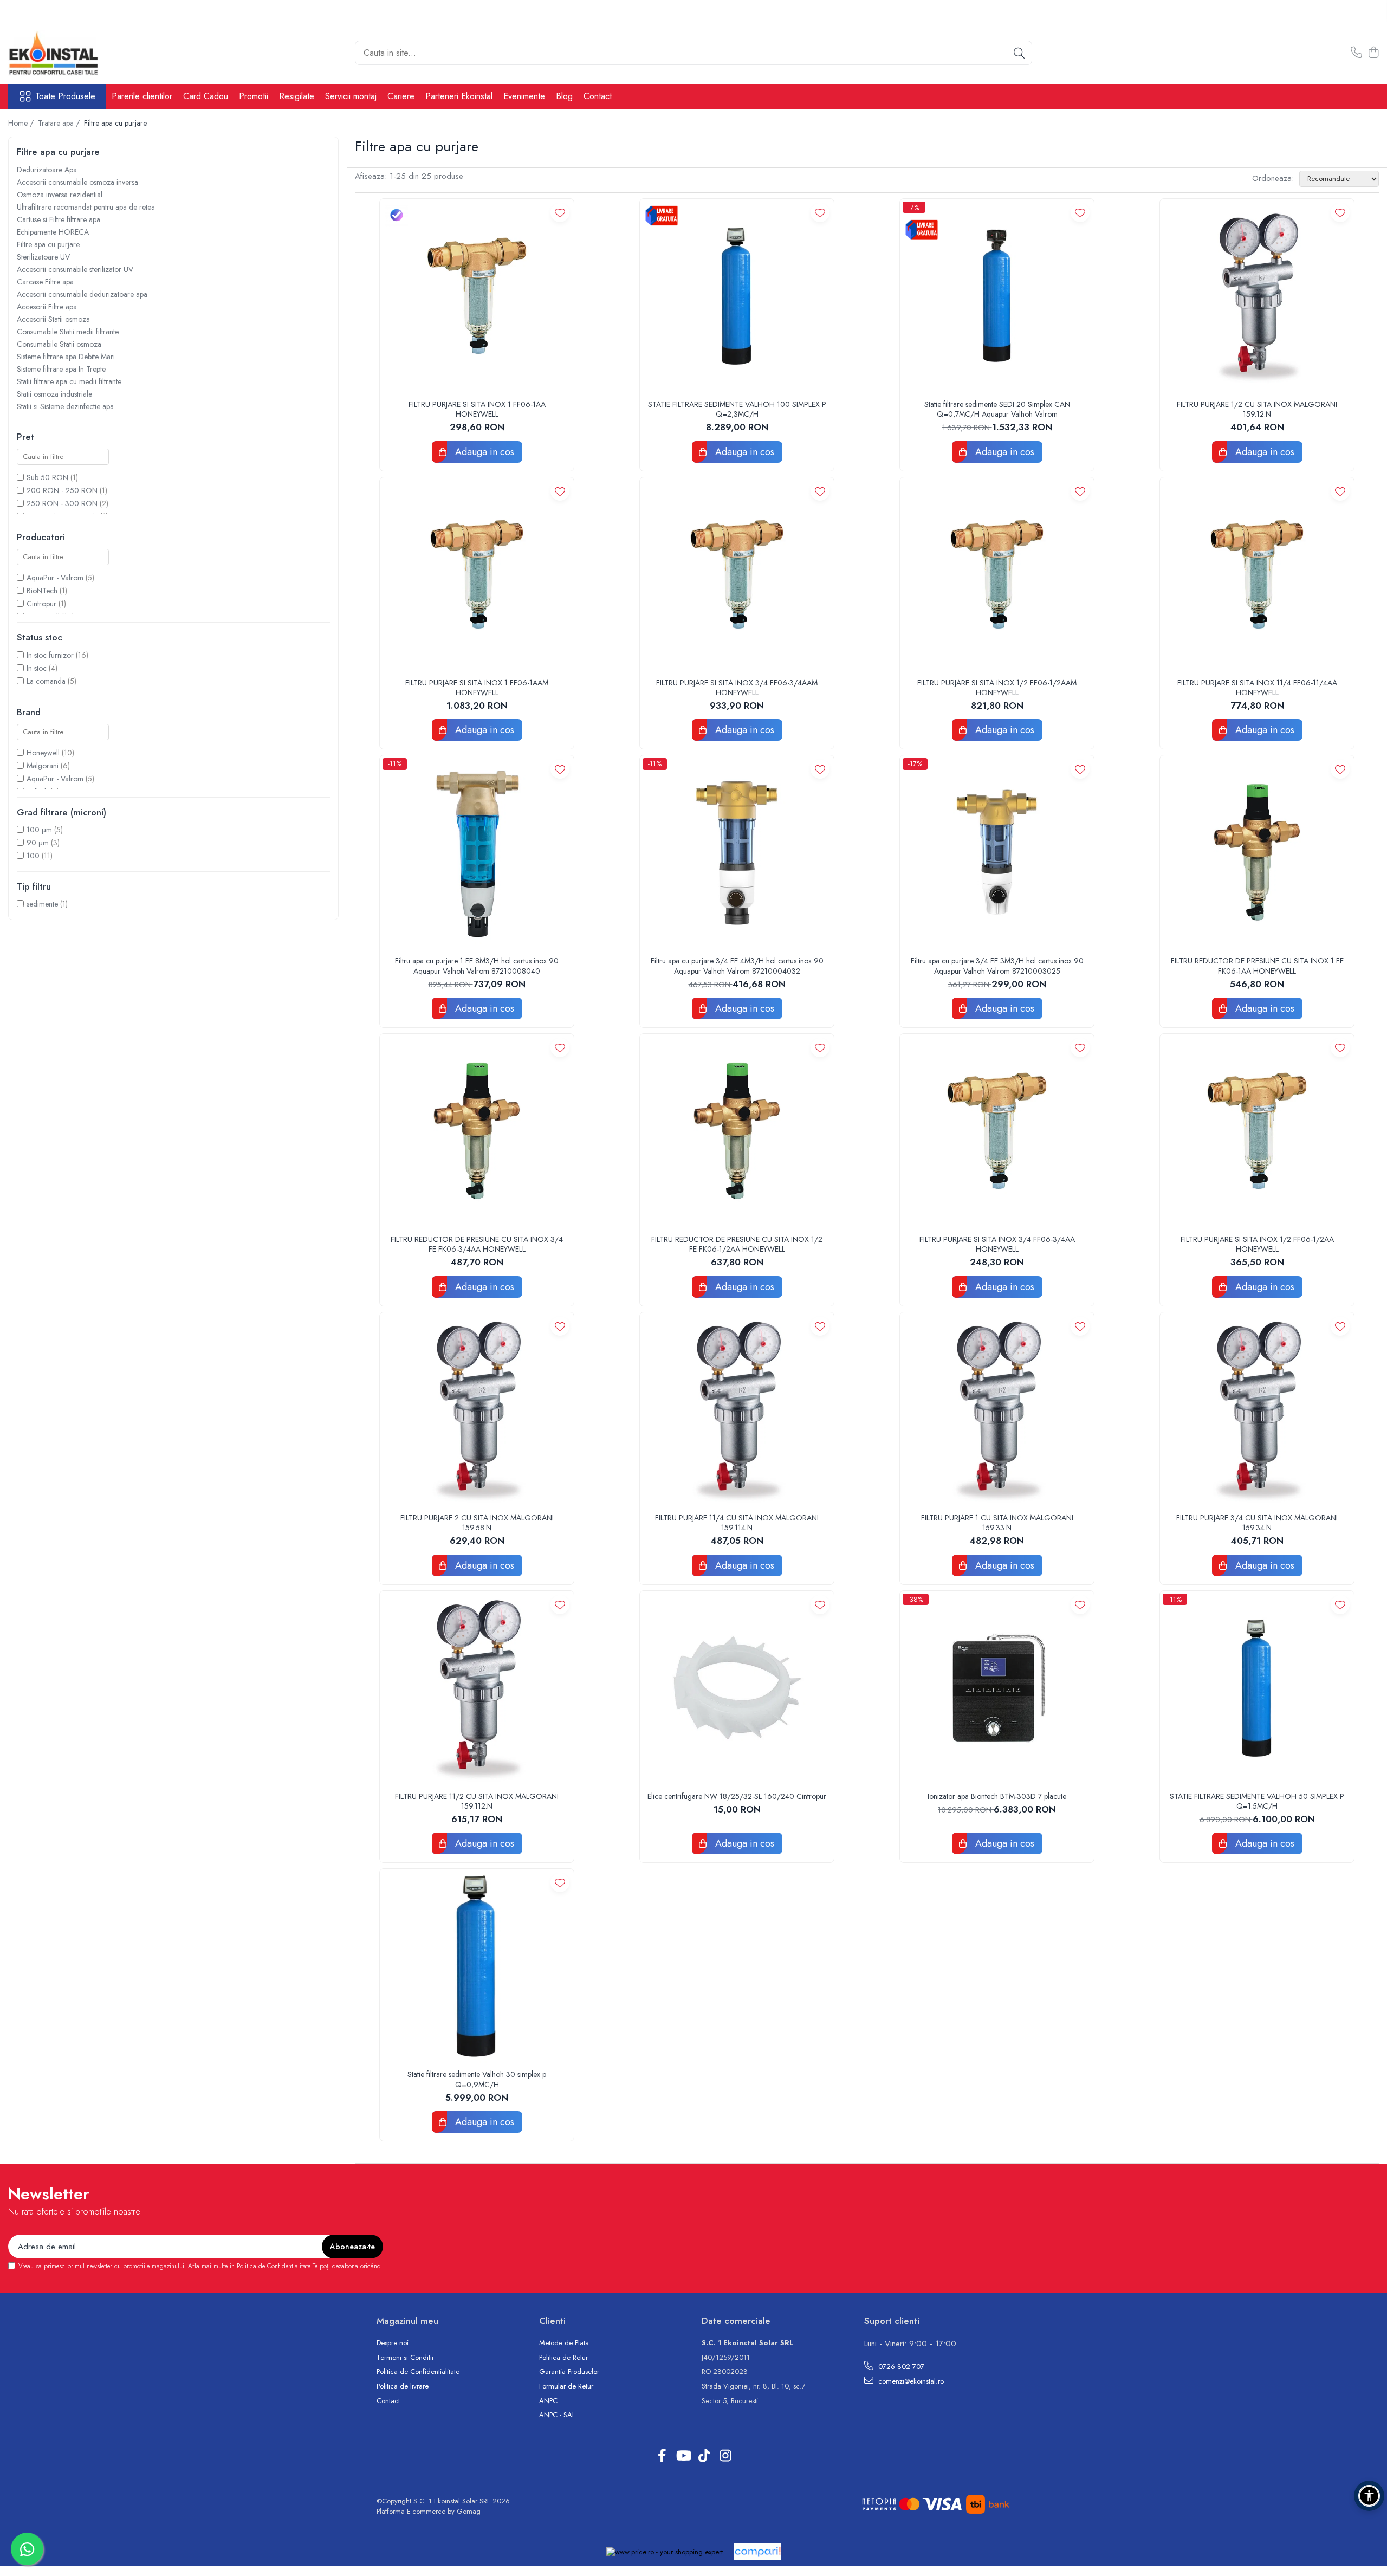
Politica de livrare (403, 2386)
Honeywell (43, 753)
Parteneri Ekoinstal (459, 96)
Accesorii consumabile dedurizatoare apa (82, 294)
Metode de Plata (564, 2343)
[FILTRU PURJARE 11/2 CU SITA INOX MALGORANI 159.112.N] (477, 1688)
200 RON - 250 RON (62, 490)
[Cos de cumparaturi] (1373, 53)
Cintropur (41, 604)
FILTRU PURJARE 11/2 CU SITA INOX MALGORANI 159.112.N (477, 1801)
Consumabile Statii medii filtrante (68, 332)
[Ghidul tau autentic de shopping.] (757, 2552)
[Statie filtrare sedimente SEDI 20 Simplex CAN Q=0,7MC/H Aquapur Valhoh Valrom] (997, 296)
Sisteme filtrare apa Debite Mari (66, 357)
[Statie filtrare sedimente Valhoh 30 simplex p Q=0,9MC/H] (477, 1966)
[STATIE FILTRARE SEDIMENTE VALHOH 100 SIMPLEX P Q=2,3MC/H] (737, 296)
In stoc (37, 668)
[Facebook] (662, 2456)
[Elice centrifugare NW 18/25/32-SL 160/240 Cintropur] (737, 1688)
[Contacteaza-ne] (1356, 53)
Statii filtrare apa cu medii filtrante (69, 381)
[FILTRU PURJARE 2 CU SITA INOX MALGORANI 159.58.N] (477, 1409)
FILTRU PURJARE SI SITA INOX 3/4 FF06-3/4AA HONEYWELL (997, 1244)
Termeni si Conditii (405, 2358)
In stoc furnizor (50, 655)
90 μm (38, 843)
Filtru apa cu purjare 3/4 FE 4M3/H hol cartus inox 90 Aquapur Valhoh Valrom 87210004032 (737, 966)
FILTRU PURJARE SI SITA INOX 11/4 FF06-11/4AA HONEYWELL (1257, 688)
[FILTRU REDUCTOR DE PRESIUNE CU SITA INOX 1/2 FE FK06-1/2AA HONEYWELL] (737, 1131)
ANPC (548, 2401)
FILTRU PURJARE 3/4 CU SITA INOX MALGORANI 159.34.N (1257, 1523)
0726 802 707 (900, 2367)
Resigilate (297, 96)
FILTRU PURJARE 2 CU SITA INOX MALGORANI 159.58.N (477, 1523)
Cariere (401, 96)
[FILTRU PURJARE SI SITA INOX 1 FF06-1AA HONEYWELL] (477, 296)
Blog (564, 96)
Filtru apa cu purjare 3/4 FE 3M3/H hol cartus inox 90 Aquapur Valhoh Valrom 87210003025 (997, 966)
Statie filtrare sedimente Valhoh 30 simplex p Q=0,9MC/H (477, 2079)
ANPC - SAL (557, 2415)
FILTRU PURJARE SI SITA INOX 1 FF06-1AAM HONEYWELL (477, 688)
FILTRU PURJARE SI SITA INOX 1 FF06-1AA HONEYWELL (477, 409)
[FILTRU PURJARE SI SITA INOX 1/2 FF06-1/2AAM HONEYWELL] (997, 574)
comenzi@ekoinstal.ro (910, 2381)
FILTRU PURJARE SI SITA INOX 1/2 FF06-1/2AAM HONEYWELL (997, 688)
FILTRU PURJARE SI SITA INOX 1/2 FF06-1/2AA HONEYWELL (1257, 1244)
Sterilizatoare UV (43, 257)
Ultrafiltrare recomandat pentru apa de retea (86, 207)
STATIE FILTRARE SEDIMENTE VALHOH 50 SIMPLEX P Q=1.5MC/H (1257, 1801)
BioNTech (42, 591)
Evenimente (524, 96)
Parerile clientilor (142, 96)
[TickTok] (704, 2456)
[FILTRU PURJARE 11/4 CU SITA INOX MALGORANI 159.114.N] (737, 1409)
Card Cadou (206, 96)
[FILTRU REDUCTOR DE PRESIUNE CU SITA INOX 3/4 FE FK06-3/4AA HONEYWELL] (477, 1131)
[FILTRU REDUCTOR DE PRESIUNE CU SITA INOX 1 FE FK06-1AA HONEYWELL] (1257, 852)
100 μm (39, 830)
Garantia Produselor (569, 2372)
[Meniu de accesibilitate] (1369, 2496)
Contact (598, 96)
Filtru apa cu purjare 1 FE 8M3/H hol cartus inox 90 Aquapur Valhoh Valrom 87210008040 (477, 966)
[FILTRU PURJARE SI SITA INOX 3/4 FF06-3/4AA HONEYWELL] (997, 1131)
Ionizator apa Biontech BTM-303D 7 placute (997, 1796)
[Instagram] (725, 2456)
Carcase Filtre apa (45, 282)
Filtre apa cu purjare (48, 244)
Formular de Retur (566, 2386)
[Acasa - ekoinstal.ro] (62, 53)
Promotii (254, 96)
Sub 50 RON (47, 477)
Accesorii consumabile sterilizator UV (75, 269)
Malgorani (43, 766)
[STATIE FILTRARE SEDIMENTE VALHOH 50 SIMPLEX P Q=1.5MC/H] (1257, 1688)
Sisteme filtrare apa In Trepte (61, 369)
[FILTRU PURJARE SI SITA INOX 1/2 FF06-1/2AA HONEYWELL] (1257, 1131)
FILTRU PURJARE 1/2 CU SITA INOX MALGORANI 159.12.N (1257, 409)
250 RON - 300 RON (62, 503)
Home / (22, 123)
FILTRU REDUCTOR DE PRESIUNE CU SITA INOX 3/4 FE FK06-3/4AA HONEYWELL (477, 1244)
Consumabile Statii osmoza (59, 344)
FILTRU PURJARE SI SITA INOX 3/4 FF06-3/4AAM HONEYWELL (737, 688)
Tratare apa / (60, 123)
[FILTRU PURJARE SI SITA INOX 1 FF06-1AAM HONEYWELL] (477, 574)
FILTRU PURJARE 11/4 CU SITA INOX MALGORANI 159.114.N (737, 1523)
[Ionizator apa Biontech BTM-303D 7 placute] (997, 1688)
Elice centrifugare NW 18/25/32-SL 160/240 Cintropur (737, 1796)
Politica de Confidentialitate (274, 2266)
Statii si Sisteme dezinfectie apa (65, 406)
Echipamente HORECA (53, 232)
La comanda (46, 681)
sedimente (42, 904)
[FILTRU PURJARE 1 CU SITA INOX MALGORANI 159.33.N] (997, 1409)
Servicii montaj (351, 96)
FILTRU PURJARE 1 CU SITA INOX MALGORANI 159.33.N (997, 1523)
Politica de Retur (563, 2358)
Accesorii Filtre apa (47, 307)
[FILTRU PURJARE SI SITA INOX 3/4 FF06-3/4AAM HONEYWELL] (737, 574)
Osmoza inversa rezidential (60, 195)
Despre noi (393, 2343)
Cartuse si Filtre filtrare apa (59, 219)
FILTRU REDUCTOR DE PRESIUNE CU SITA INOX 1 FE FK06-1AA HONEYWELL (1257, 966)
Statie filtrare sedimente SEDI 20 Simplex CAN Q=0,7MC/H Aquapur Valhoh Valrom (997, 409)
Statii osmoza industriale (54, 394)
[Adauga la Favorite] (560, 213)
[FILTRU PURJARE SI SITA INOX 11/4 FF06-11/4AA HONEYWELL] (1257, 574)
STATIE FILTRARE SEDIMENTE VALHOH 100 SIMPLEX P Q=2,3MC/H (737, 409)
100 (33, 856)
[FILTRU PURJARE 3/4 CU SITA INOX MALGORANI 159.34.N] (1257, 1409)
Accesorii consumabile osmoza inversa (77, 182)
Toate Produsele (65, 96)
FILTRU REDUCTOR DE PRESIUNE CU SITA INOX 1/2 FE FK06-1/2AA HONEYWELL (737, 1244)
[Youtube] (683, 2456)
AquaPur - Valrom (55, 578)
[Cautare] (1019, 53)
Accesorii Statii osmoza (53, 319)
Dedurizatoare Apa (47, 170)
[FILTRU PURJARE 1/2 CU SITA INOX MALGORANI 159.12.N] (1257, 296)
